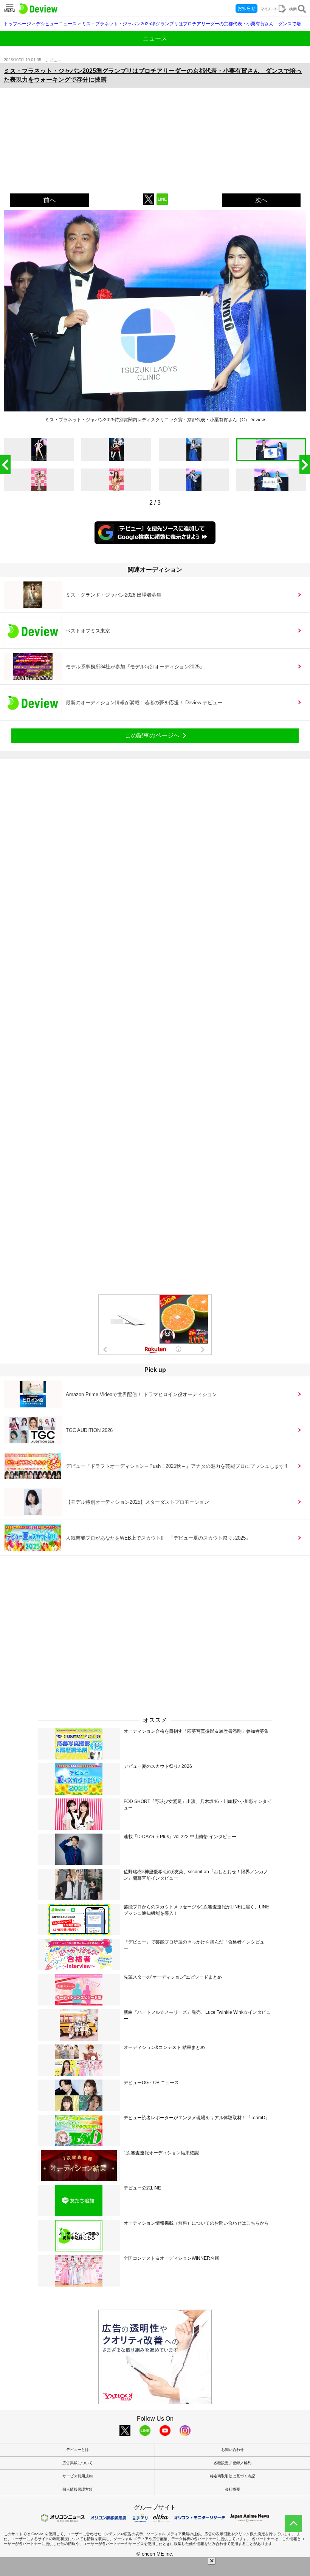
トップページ (17, 24)
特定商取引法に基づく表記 (232, 2476)
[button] (305, 465)
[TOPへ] (293, 2523)
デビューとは (77, 2450)
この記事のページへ (152, 735)
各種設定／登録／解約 (232, 2463)
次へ (261, 200)
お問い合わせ (232, 2450)
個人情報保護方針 (77, 2489)
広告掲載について (77, 2463)
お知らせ (246, 8)
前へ (50, 200)
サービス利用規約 (77, 2476)
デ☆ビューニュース (56, 24)
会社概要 (232, 2489)
